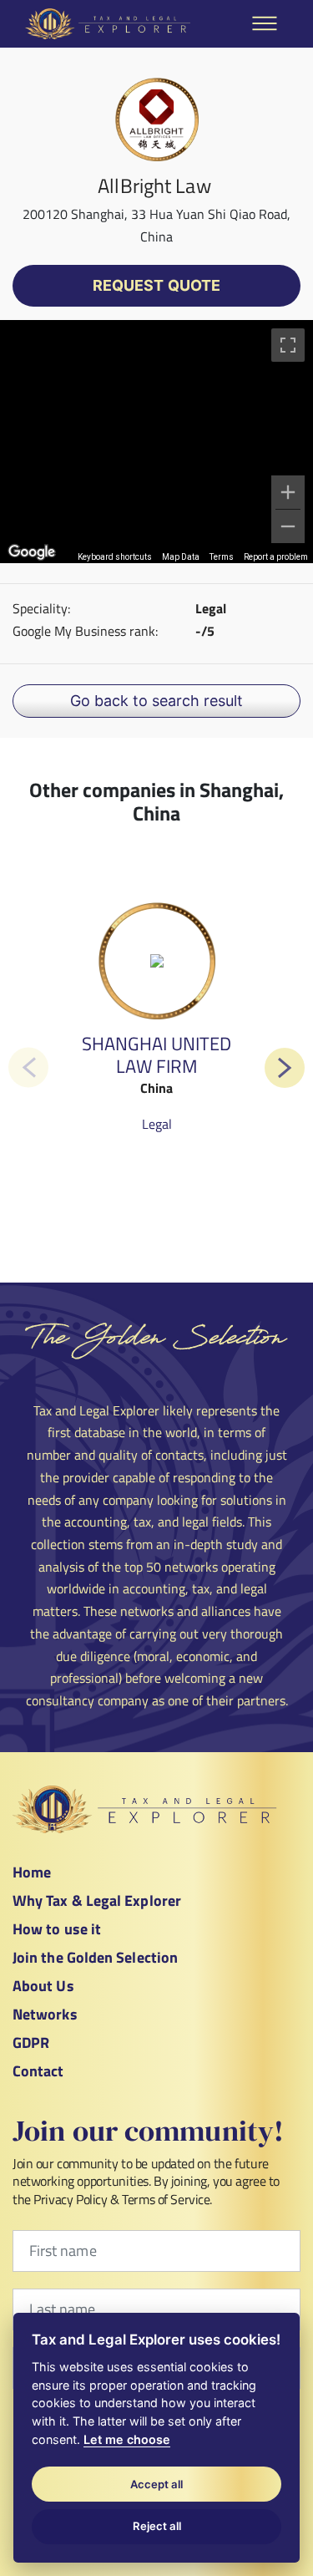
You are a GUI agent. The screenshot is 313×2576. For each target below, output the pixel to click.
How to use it (57, 1929)
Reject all (157, 2526)
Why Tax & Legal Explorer (97, 1900)
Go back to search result (156, 701)
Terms (222, 557)
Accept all (156, 2484)
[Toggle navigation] (265, 23)
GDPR (31, 2043)
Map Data (181, 557)
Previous (28, 1067)
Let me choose (127, 2439)
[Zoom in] (288, 492)
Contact (38, 2071)
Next (285, 1068)
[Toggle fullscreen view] (288, 345)
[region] (156, 442)
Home (32, 1872)
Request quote (156, 285)
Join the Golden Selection (95, 1957)
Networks (45, 2014)
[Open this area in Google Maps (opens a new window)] (32, 552)
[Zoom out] (288, 526)
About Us (43, 1986)
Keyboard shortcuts (115, 557)
